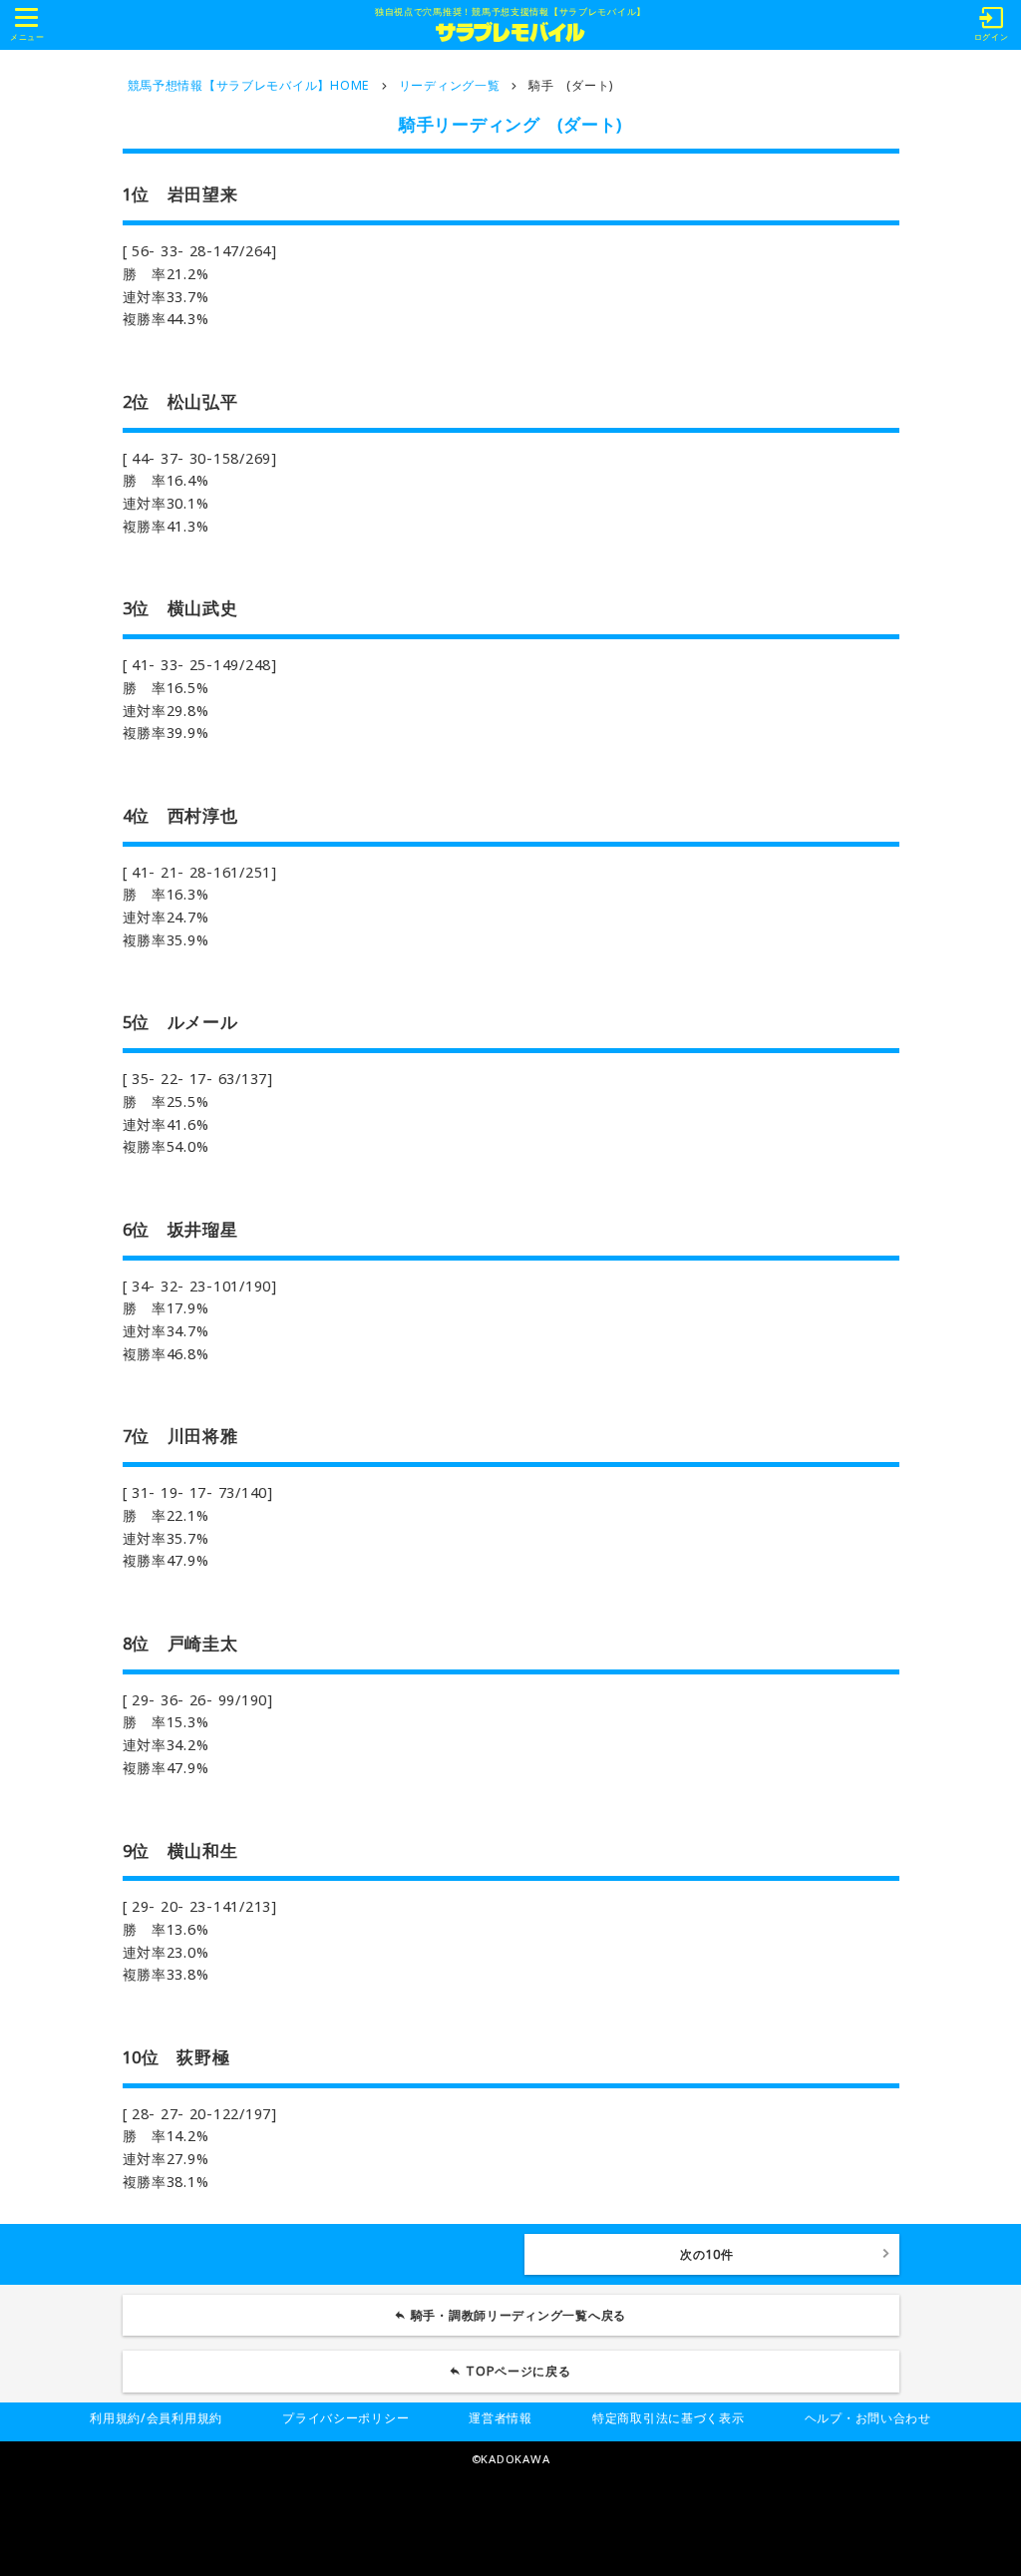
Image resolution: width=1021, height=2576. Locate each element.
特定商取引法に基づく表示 (669, 2418)
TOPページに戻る (518, 2371)
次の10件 (707, 2254)
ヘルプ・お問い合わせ (868, 2418)
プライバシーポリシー (345, 2418)
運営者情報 (501, 2418)
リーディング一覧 (450, 85)
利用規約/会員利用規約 (156, 2418)
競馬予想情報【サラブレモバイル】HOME (249, 85)
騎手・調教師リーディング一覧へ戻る (518, 2315)
